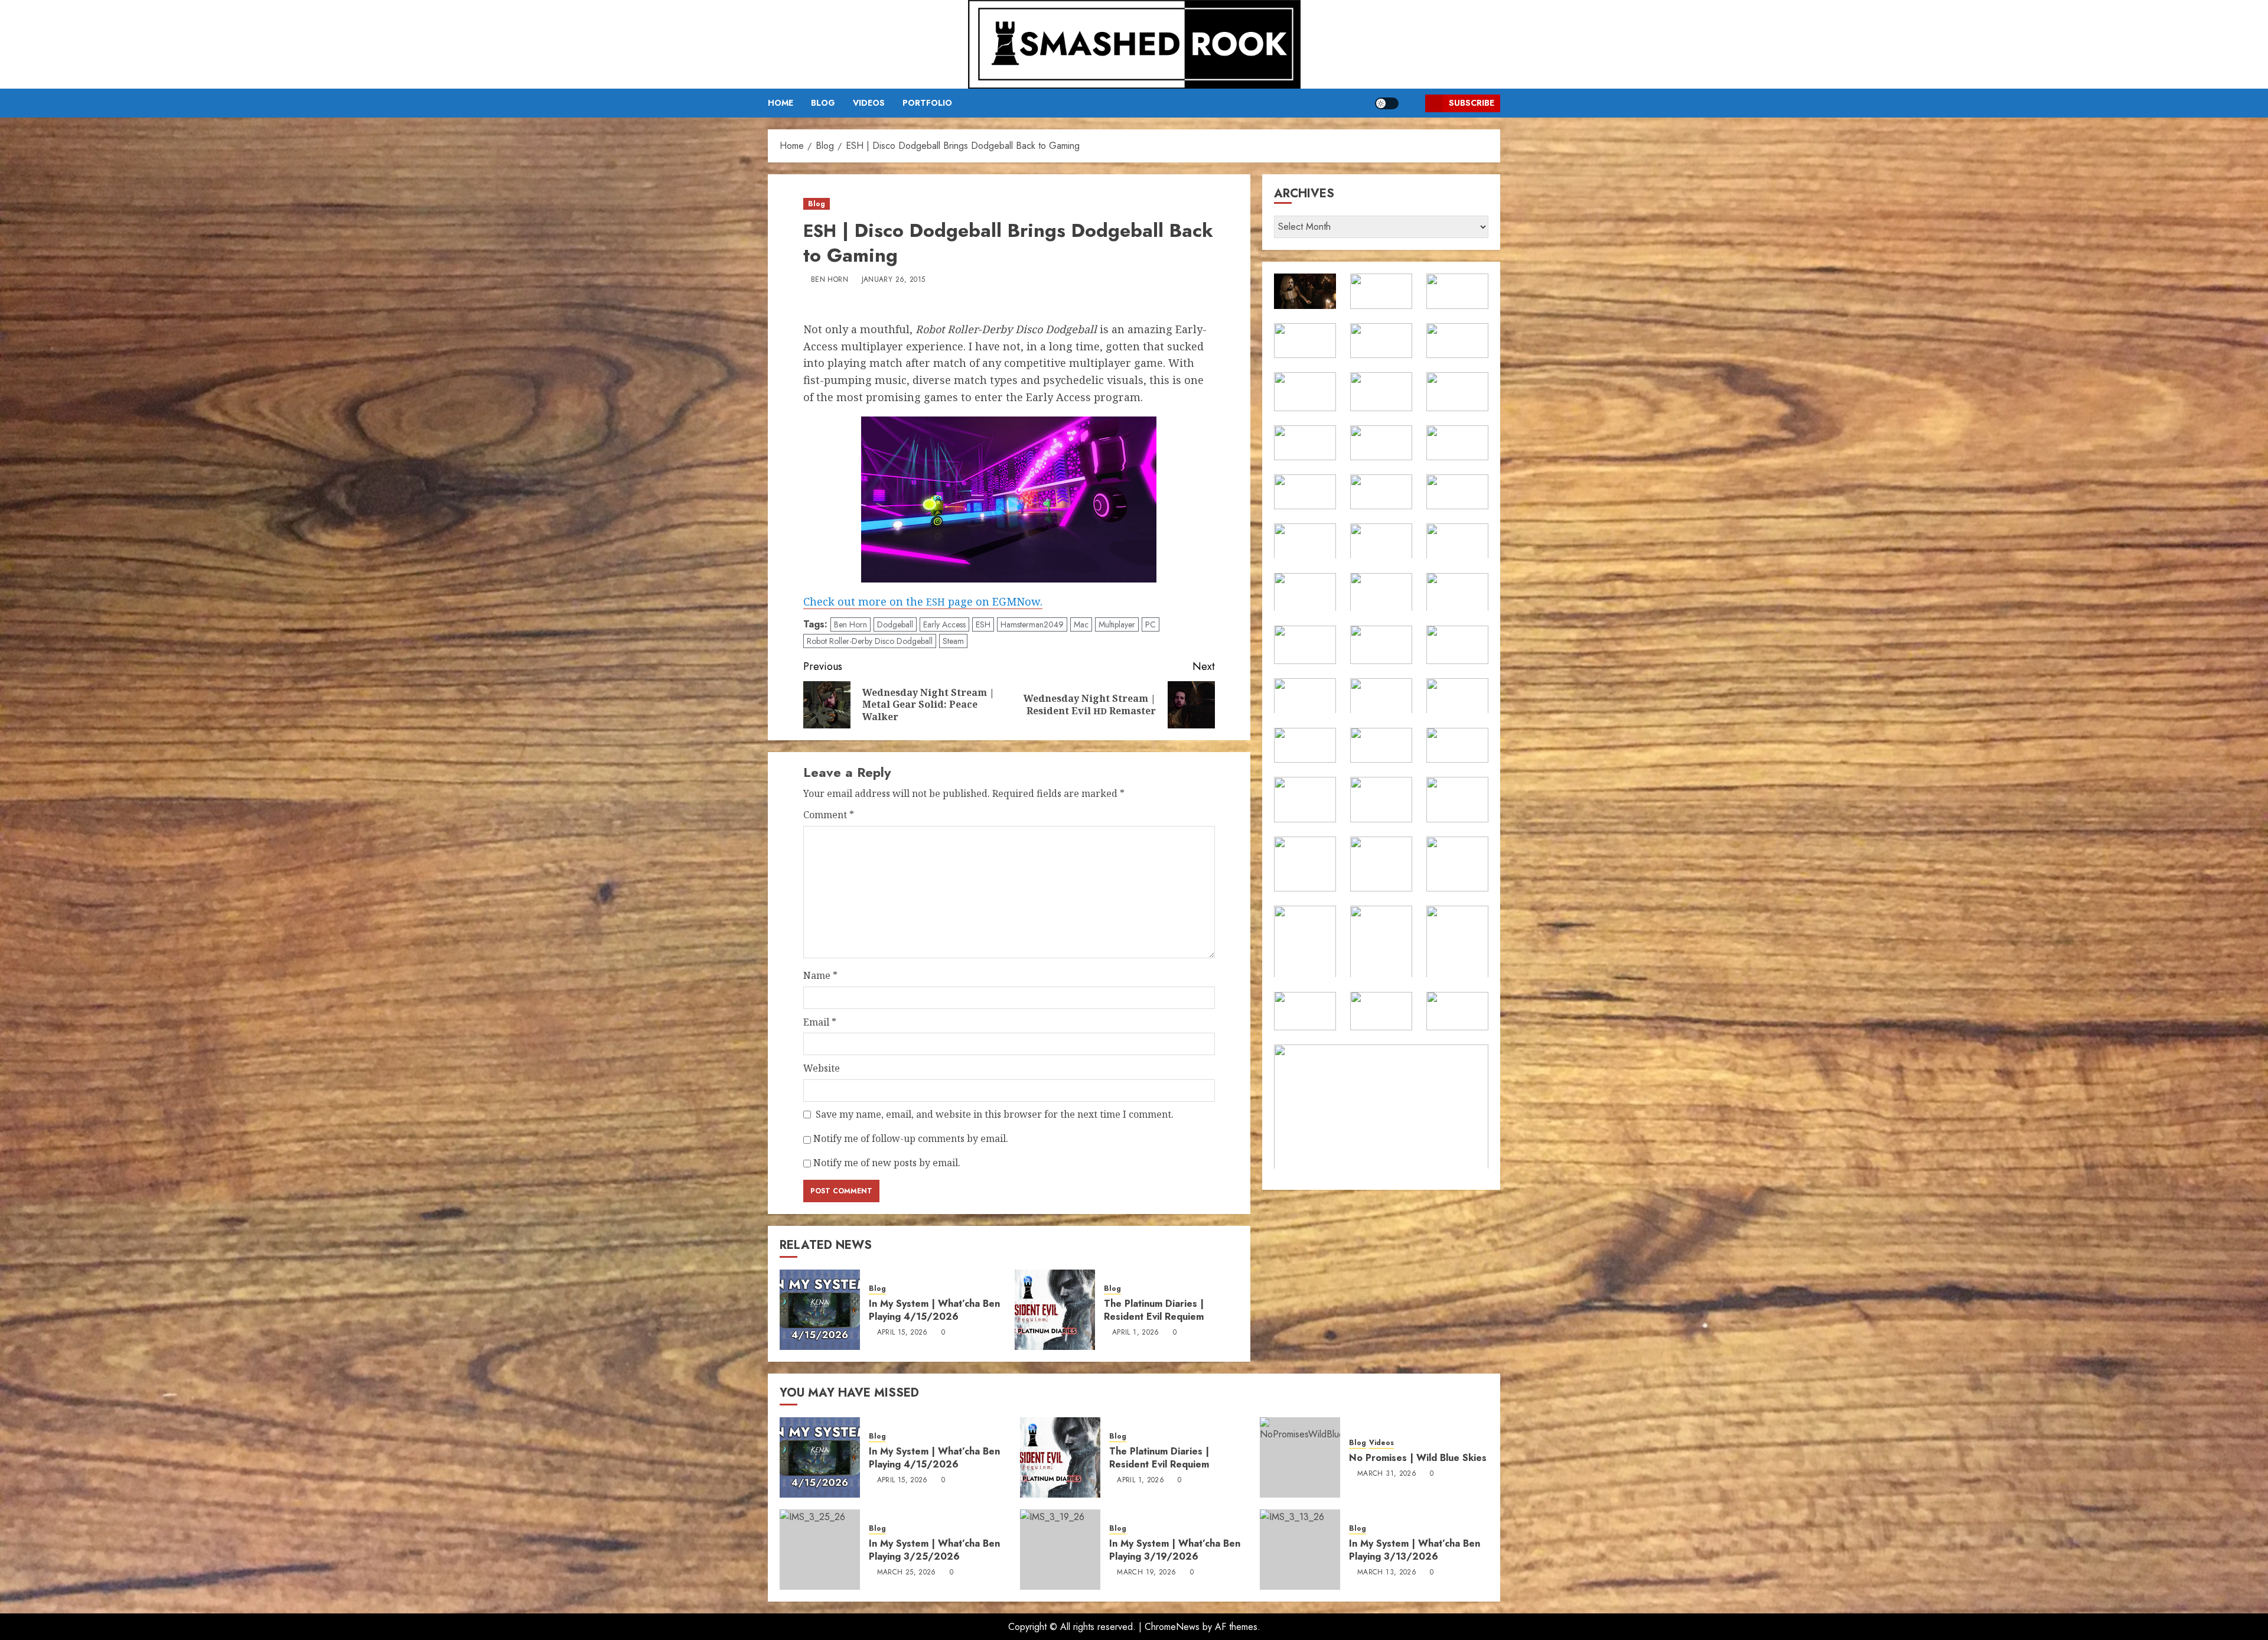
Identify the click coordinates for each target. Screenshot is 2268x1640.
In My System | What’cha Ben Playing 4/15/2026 (934, 1310)
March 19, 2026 (1146, 1573)
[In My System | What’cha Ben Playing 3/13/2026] (1300, 1550)
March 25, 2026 (907, 1573)
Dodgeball (895, 624)
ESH (983, 624)
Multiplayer (1117, 624)
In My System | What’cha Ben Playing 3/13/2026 (1415, 1550)
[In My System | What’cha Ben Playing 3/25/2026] (820, 1550)
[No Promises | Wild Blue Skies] (1300, 1457)
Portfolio (927, 103)
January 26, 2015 (894, 280)
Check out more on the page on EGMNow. (923, 601)
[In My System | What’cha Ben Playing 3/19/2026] (1060, 1550)
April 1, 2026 (1136, 1333)
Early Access (944, 624)
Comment (829, 815)
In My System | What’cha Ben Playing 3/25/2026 (934, 1550)
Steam (953, 641)
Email (820, 1022)
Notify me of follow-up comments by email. (911, 1138)
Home (781, 103)
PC (1151, 624)
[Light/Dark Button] (1387, 103)
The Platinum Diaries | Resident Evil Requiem (1154, 1310)
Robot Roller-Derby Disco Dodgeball (870, 641)
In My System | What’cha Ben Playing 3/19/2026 (1175, 1550)
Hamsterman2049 (1032, 624)
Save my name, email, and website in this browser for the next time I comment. (995, 1114)
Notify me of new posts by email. (887, 1163)
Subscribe (1472, 103)
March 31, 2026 (1387, 1474)
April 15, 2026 (902, 1333)
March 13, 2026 (1387, 1573)
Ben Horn (830, 280)
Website (822, 1068)
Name (820, 975)
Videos (869, 103)
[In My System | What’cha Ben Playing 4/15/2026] (820, 1310)
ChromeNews (1172, 1627)
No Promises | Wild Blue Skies (1418, 1458)
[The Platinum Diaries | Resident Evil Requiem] (1055, 1310)
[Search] (1412, 103)
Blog (823, 103)
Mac (1081, 624)
